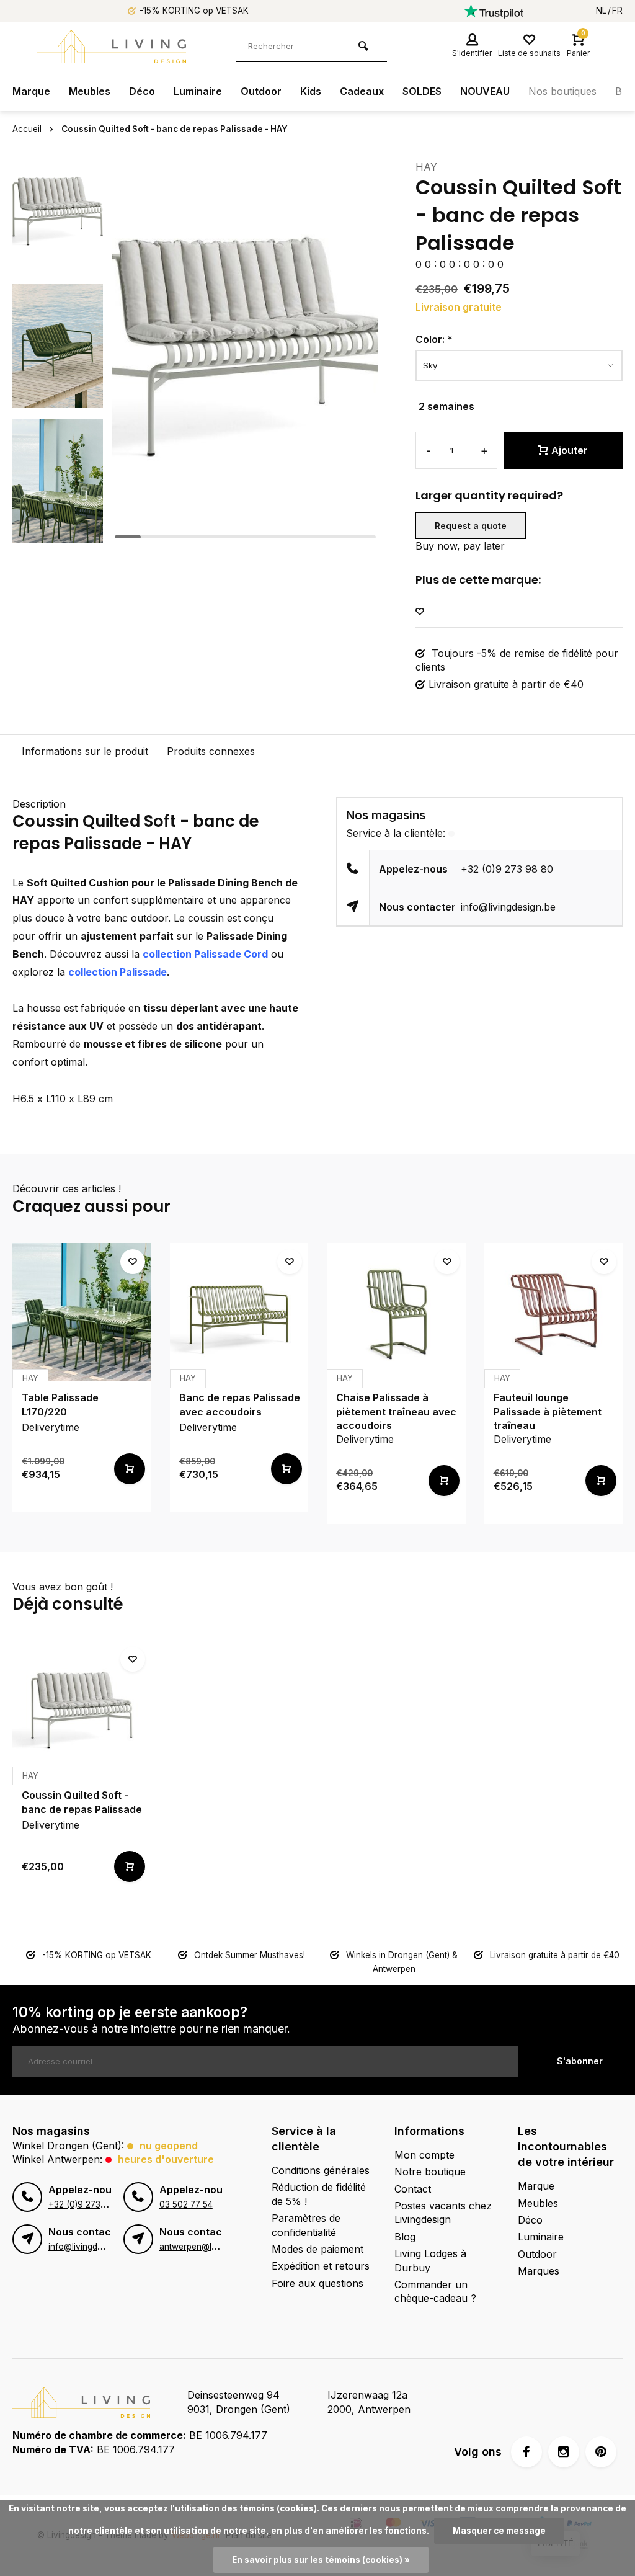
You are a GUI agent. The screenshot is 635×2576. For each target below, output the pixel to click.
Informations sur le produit (85, 751)
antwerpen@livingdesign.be (214, 2247)
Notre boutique (430, 2172)
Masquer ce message (499, 2531)
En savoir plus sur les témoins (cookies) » (321, 2560)
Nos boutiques (562, 91)
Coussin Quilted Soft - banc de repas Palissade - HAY (175, 129)
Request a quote (471, 526)
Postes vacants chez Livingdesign (443, 2213)
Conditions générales (321, 2170)
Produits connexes (211, 751)
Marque (31, 91)
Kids (311, 91)
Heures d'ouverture (166, 2159)
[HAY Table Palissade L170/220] (82, 1313)
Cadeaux (362, 91)
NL (601, 11)
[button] (58, 533)
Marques (539, 2271)
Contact (413, 2189)
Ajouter (570, 450)
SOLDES (422, 91)
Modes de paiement (317, 2249)
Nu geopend (169, 2146)
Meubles (90, 91)
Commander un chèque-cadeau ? (435, 2291)
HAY (426, 167)
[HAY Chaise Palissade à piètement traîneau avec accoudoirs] (396, 1313)
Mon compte (424, 2155)
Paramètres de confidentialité (306, 2225)
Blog (405, 2237)
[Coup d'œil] (130, 1469)
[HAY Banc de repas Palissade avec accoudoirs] (239, 1313)
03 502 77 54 (186, 2204)
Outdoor (261, 91)
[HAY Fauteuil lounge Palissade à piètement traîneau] (554, 1313)
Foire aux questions (317, 2283)
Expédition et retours (321, 2266)
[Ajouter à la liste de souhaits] (420, 612)
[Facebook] (526, 2452)
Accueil (27, 129)
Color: (434, 339)
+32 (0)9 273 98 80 (507, 869)
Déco (142, 91)
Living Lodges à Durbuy (430, 2260)
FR (617, 11)
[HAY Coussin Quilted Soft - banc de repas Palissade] (82, 1710)
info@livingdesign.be (508, 907)
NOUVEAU (485, 91)
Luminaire (198, 91)
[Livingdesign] (112, 47)
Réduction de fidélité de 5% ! (319, 2194)
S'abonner (580, 2061)
